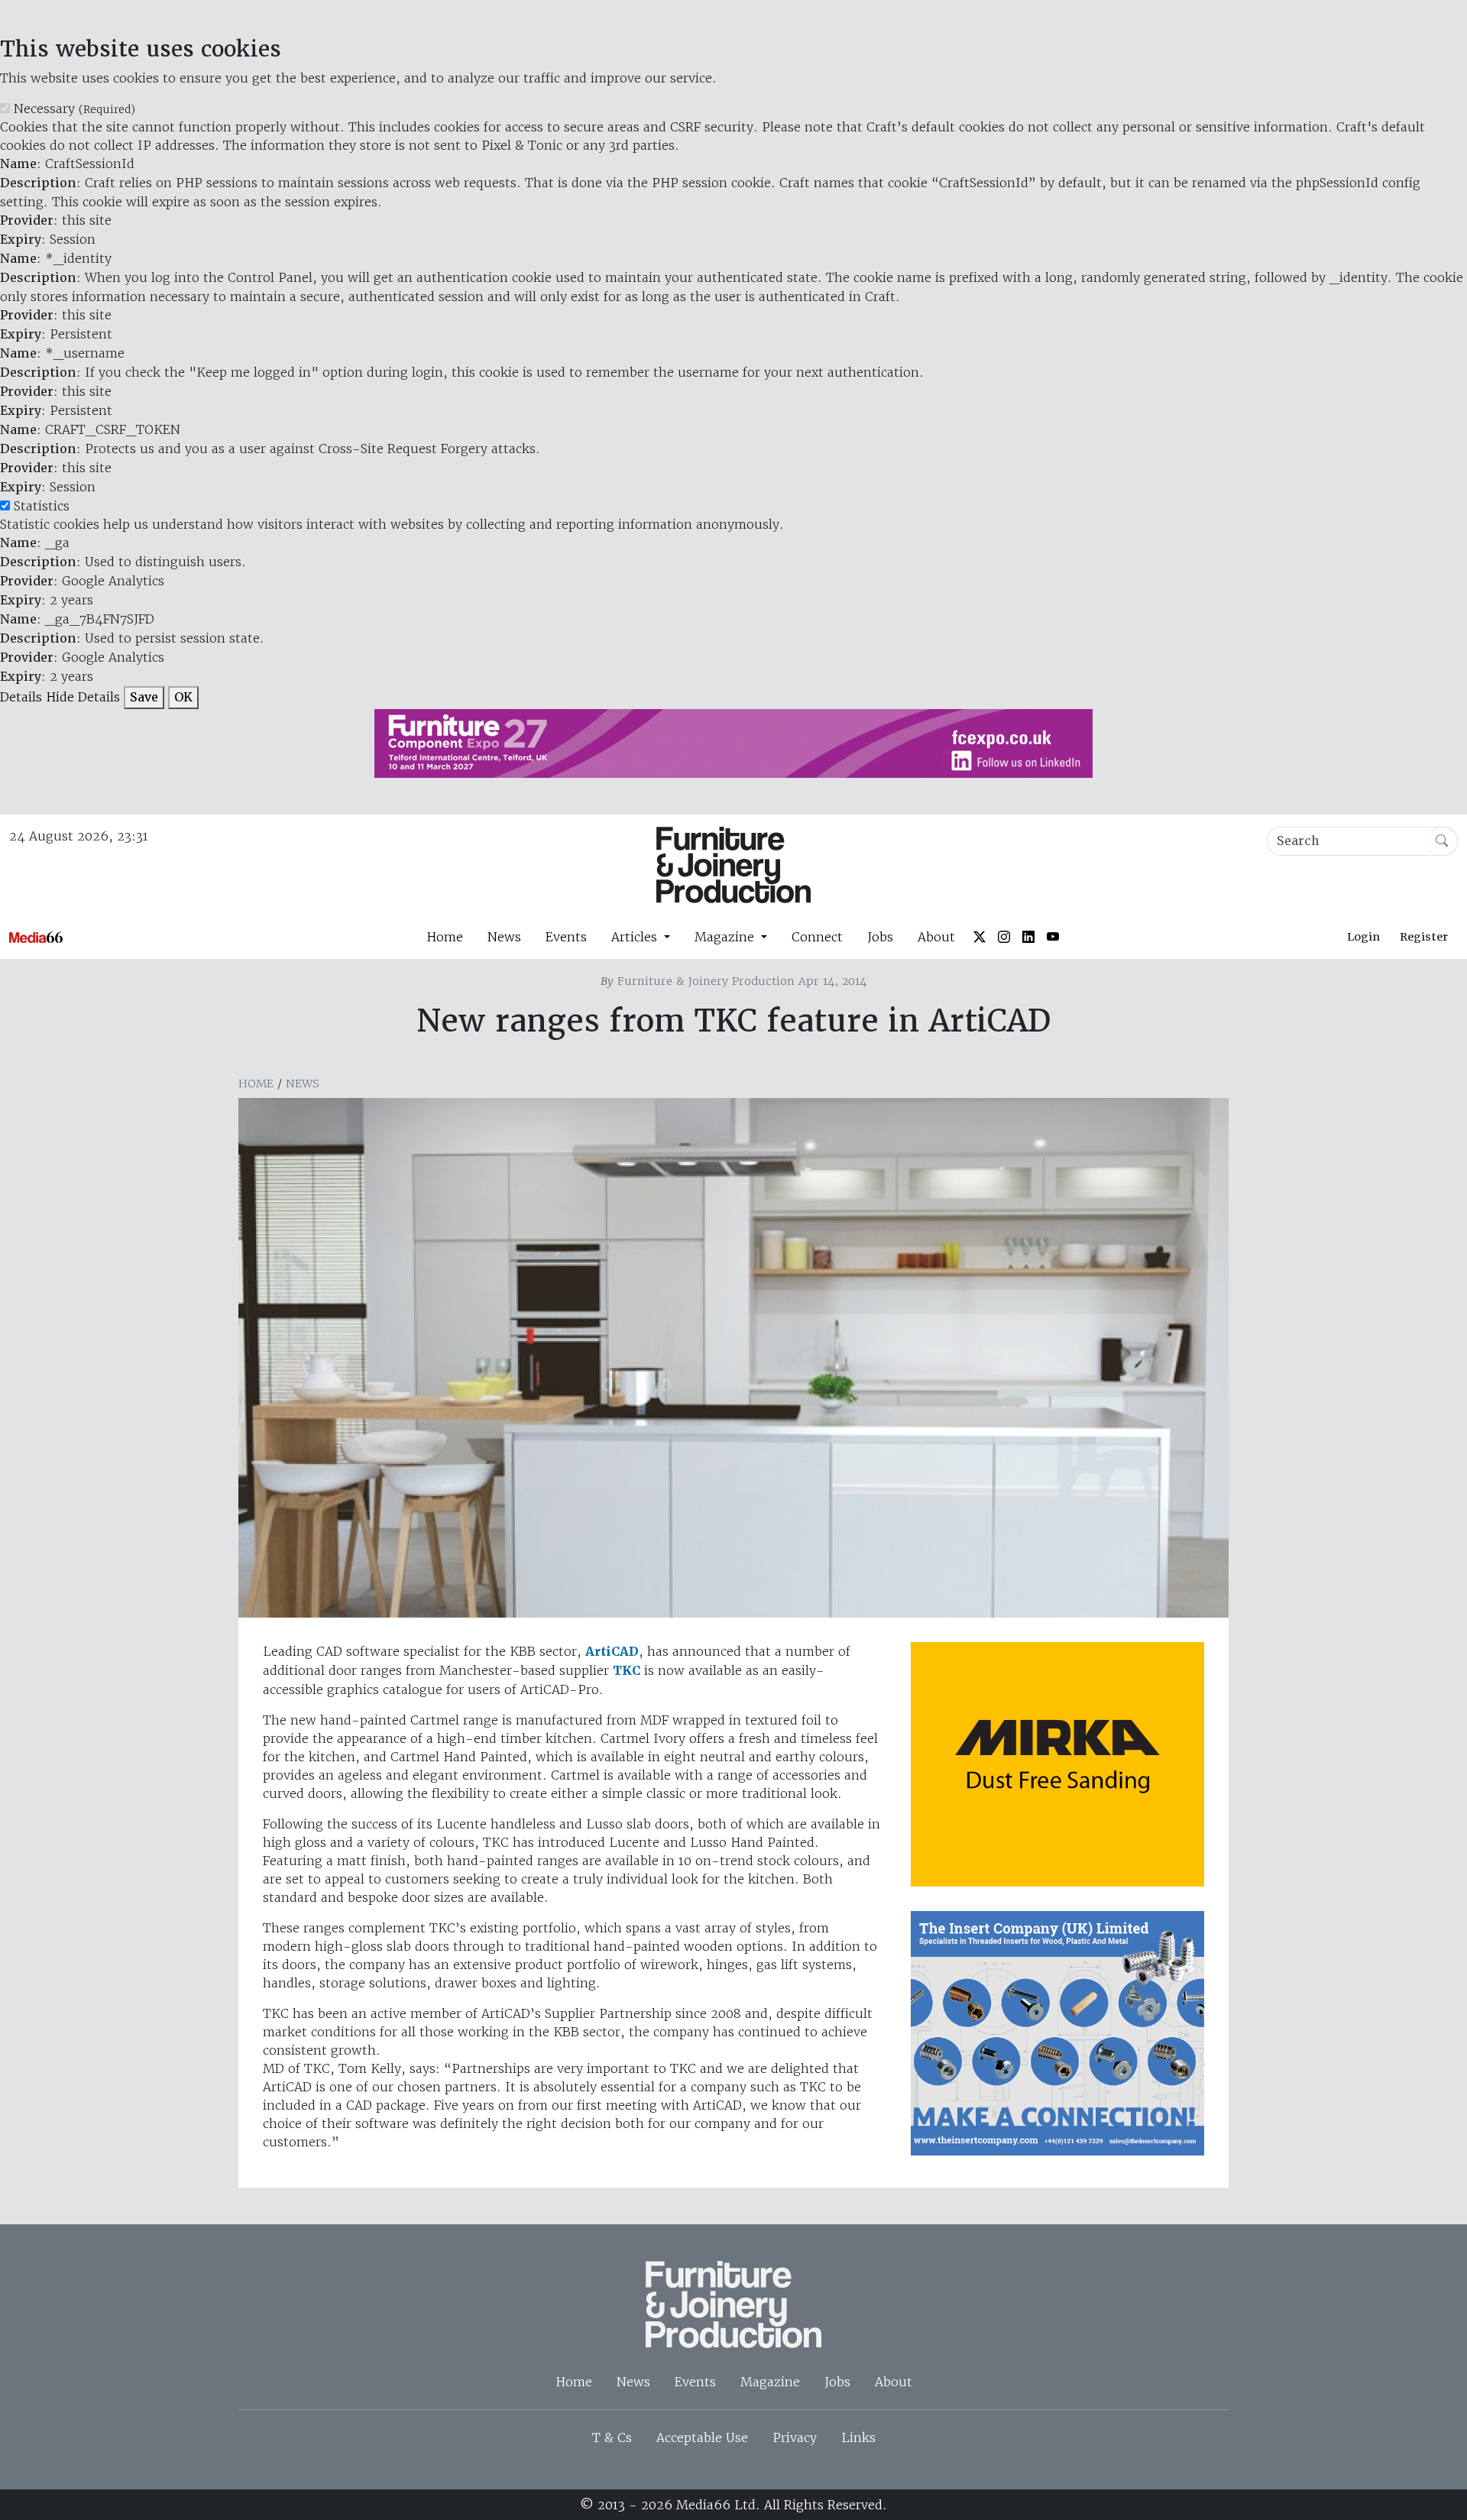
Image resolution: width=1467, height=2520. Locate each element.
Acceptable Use (702, 2437)
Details (21, 697)
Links (858, 2437)
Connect (817, 937)
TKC (627, 1671)
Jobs (880, 937)
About (936, 937)
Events (566, 937)
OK (183, 697)
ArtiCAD (612, 1652)
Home (445, 937)
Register (1424, 937)
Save (144, 697)
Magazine (770, 2382)
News (504, 937)
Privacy (795, 2437)
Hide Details (83, 697)
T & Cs (612, 2437)
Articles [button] (636, 937)
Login (1363, 937)
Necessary (74, 109)
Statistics (42, 506)
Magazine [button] (726, 937)
